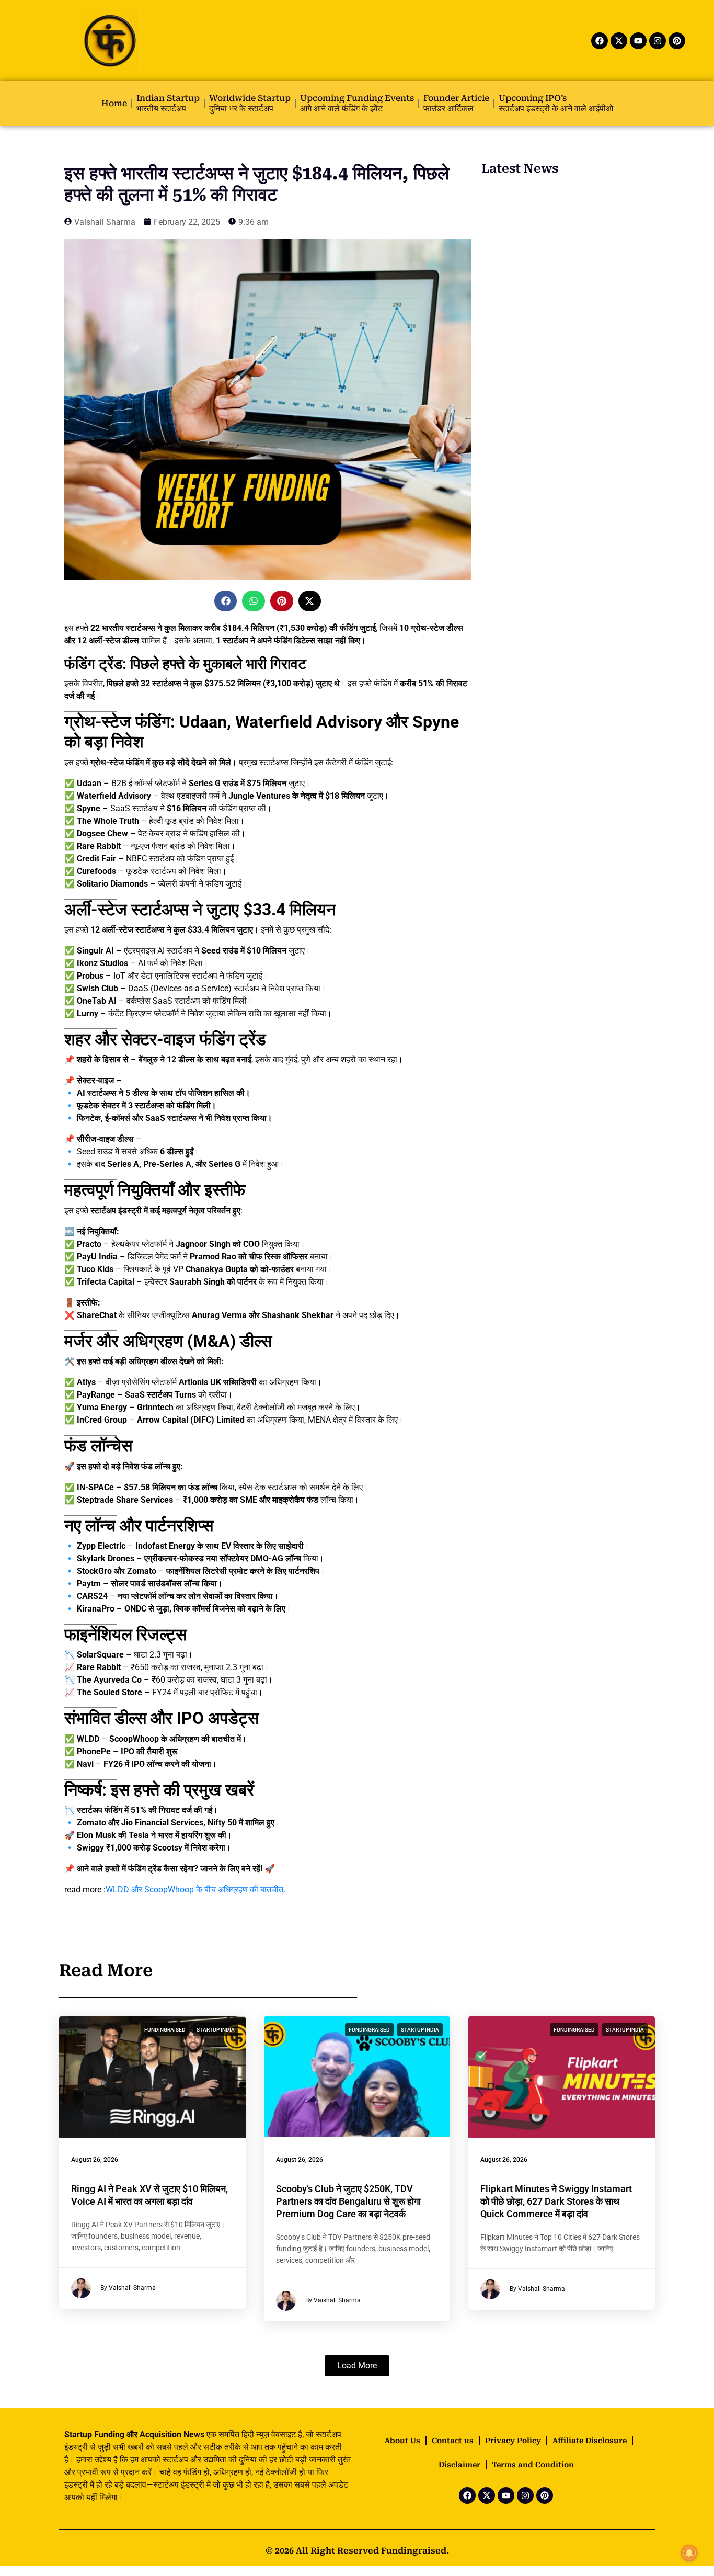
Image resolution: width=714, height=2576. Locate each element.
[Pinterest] (677, 41)
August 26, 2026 (95, 2160)
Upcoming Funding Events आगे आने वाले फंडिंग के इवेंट (357, 103)
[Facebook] (600, 41)
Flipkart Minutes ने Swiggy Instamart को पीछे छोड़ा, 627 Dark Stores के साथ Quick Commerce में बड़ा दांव (556, 2201)
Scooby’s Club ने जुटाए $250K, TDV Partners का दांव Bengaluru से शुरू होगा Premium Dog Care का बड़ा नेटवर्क (348, 2201)
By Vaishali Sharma (128, 2288)
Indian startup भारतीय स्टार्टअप (168, 103)
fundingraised (165, 2030)
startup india (216, 2030)
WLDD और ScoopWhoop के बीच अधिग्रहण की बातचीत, (195, 1890)
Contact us (453, 2441)
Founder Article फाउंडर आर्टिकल (456, 103)
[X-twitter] (619, 41)
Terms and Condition (533, 2465)
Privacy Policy (513, 2441)
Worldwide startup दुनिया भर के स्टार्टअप (250, 103)
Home (114, 103)
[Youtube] (638, 41)
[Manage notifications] (689, 2553)
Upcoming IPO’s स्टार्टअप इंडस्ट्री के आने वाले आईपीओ (556, 103)
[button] (226, 601)
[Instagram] (658, 41)
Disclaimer (459, 2465)
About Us (402, 2441)
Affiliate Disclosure (590, 2441)
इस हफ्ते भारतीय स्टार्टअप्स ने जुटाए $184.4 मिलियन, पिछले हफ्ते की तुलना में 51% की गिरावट (257, 184)
